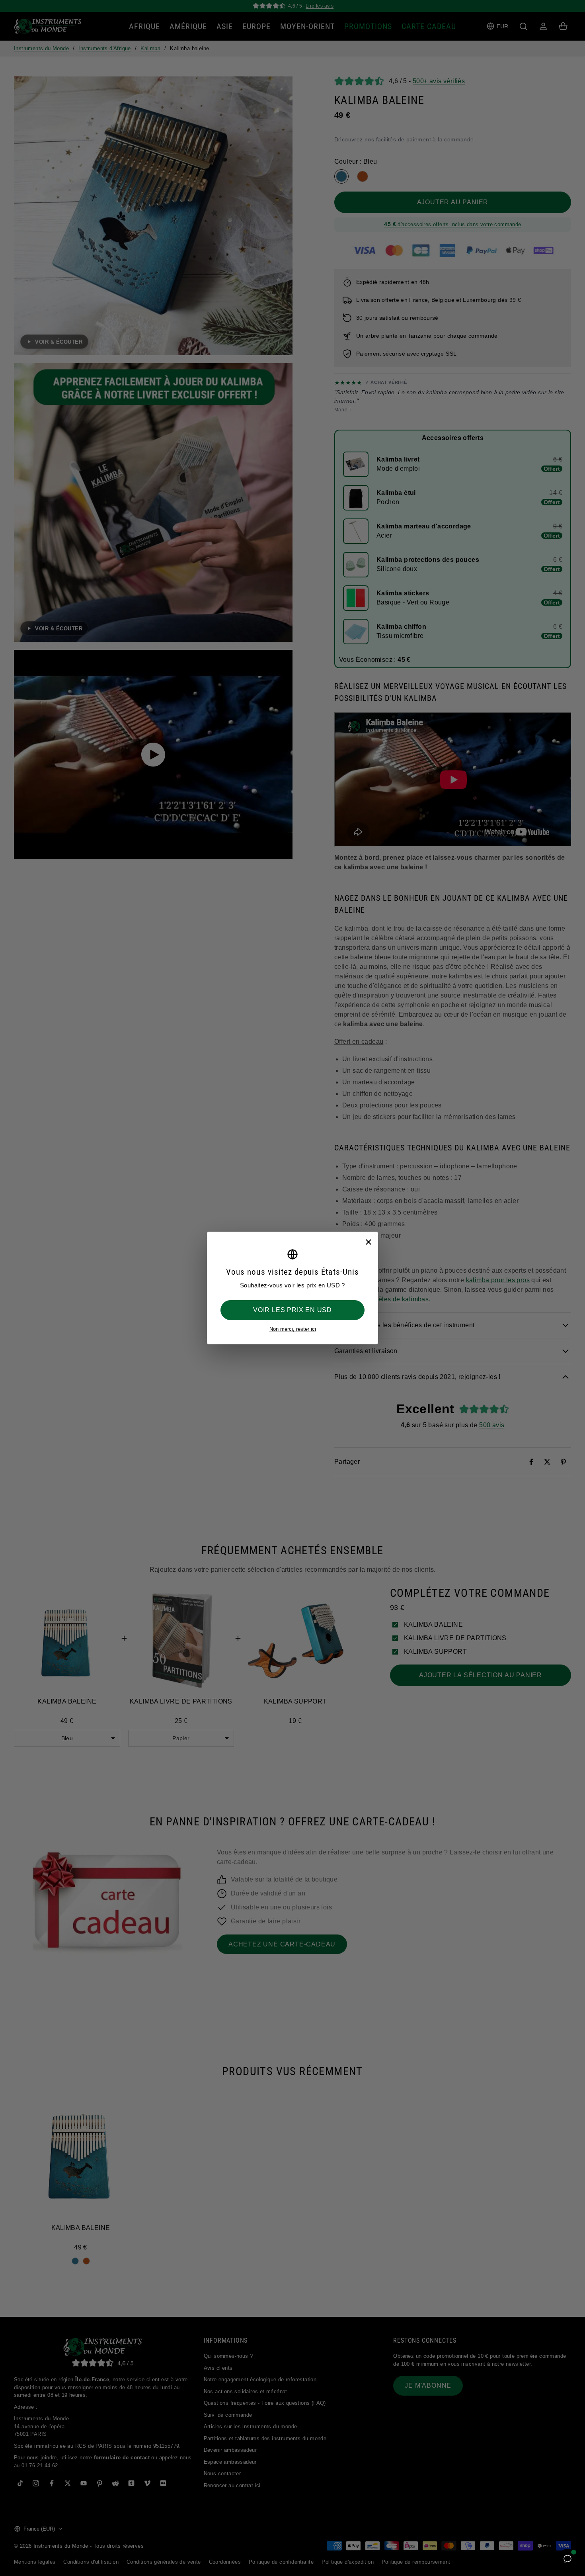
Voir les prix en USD (292, 1310)
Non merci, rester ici (293, 1329)
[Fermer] (368, 1242)
